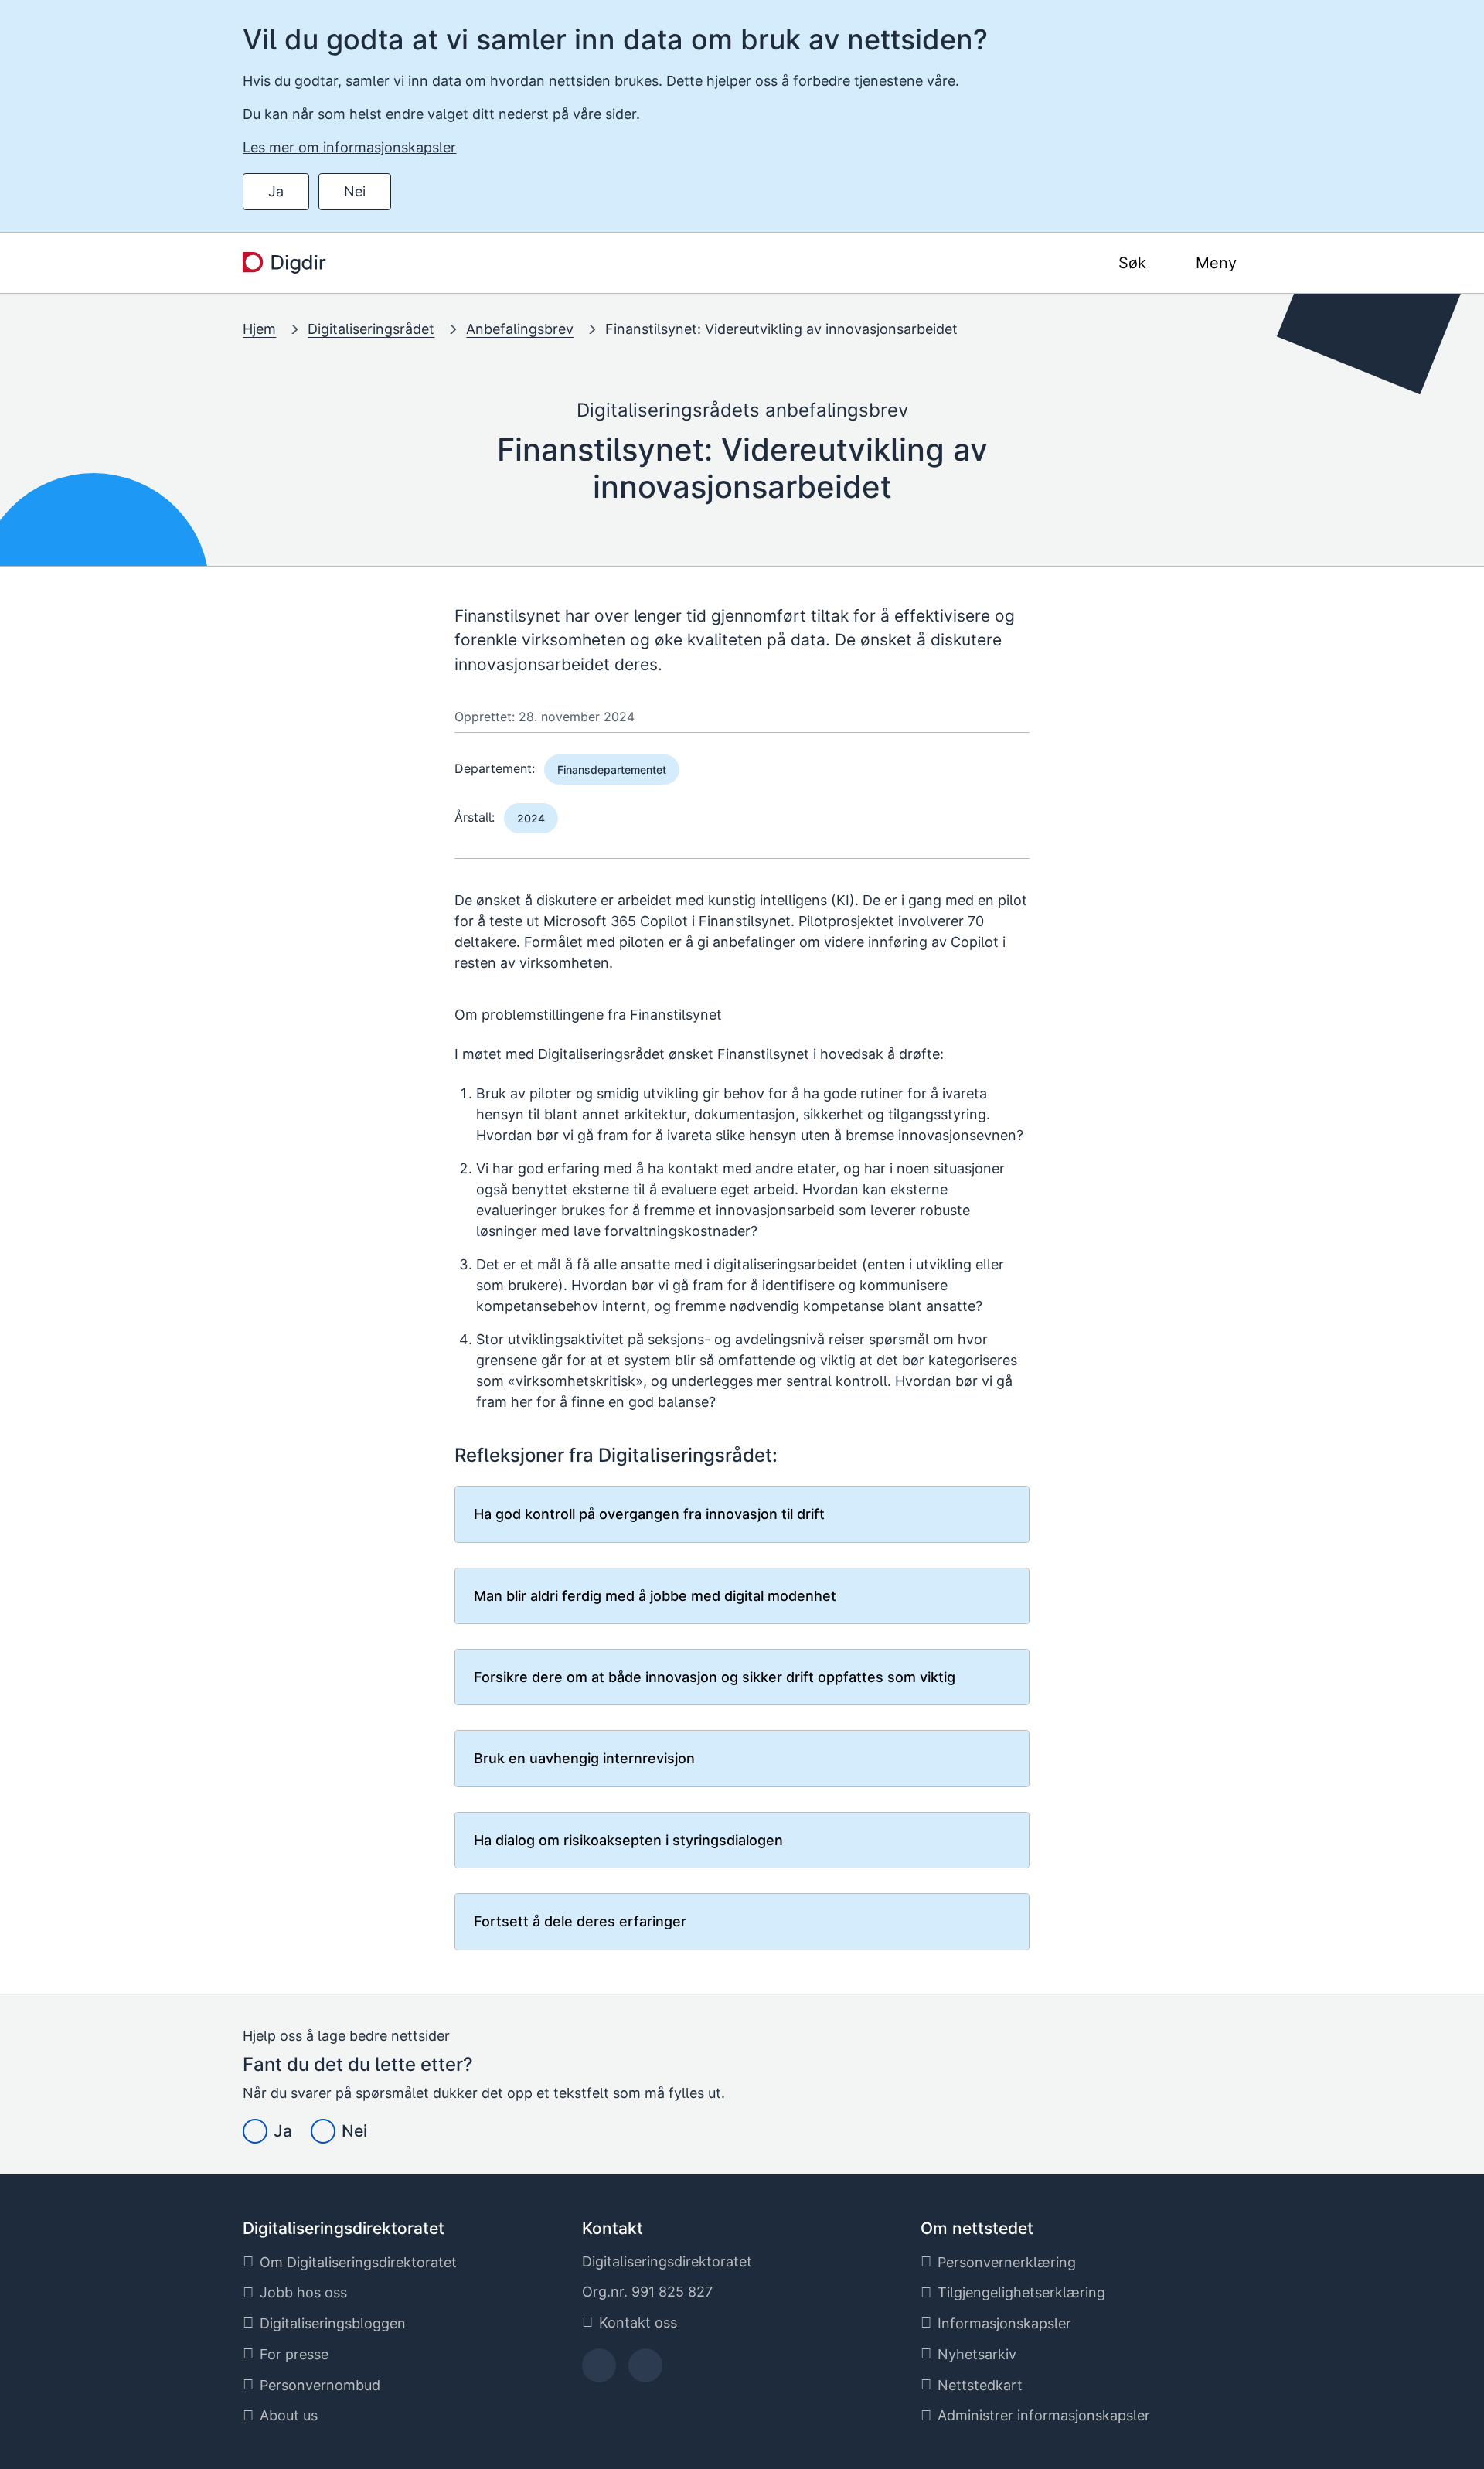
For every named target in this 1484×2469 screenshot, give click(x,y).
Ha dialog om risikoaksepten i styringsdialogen (628, 1840)
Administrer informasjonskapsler (1044, 2415)
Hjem (259, 329)
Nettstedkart (980, 2385)
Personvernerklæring (1007, 2262)
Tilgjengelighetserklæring (1021, 2292)
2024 (531, 818)
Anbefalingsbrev (520, 329)
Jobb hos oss (303, 2292)
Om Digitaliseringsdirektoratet (358, 2262)
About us (289, 2415)
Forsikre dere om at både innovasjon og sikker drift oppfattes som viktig (715, 1677)
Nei (355, 191)
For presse (294, 2354)
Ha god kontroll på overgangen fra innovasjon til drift (649, 1514)
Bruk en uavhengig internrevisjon (584, 1758)
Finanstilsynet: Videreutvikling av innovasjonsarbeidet (781, 329)
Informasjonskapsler (1004, 2323)
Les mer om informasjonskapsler (349, 147)
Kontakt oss (638, 2323)
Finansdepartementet (612, 770)
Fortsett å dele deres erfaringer (580, 1921)
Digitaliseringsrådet (371, 329)
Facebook (599, 2370)
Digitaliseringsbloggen (333, 2323)
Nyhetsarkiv (977, 2354)
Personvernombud (320, 2385)
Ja (276, 191)
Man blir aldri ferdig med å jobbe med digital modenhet (655, 1596)
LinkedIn (645, 2370)
